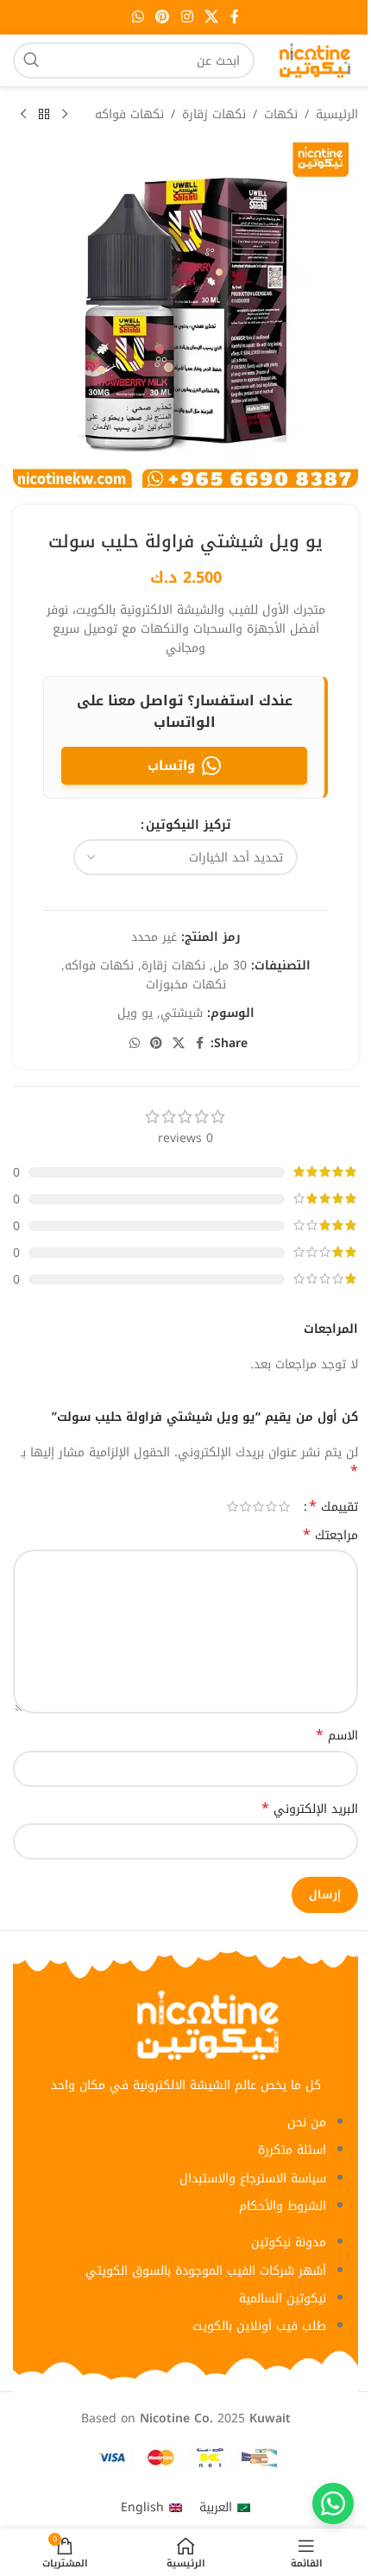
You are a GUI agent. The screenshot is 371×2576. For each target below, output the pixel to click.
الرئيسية (337, 115)
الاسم (337, 1736)
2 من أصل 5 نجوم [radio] (271, 1506)
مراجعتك (330, 1536)
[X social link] (211, 17)
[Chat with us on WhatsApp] (333, 2503)
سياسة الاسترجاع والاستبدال (253, 2178)
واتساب (171, 766)
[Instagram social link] (187, 17)
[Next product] (23, 115)
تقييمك (333, 1506)
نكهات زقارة (214, 115)
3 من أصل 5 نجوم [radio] (258, 1506)
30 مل (230, 966)
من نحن (307, 2122)
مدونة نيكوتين (289, 2242)
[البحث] (31, 60)
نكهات (281, 115)
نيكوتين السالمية (283, 2298)
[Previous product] (65, 115)
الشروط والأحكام (283, 2206)
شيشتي (182, 1013)
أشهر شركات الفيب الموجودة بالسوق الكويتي (206, 2271)
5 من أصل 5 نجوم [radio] (233, 1506)
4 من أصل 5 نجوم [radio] (245, 1506)
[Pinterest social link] (163, 17)
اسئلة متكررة (292, 2150)
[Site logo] (315, 60)
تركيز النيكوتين (189, 825)
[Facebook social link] (235, 17)
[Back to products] (44, 115)
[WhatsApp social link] (138, 17)
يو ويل (135, 1013)
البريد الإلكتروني (310, 1809)
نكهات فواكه (129, 115)
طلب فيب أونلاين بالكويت (259, 2326)
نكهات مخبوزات (186, 985)
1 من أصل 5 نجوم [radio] (284, 1506)
